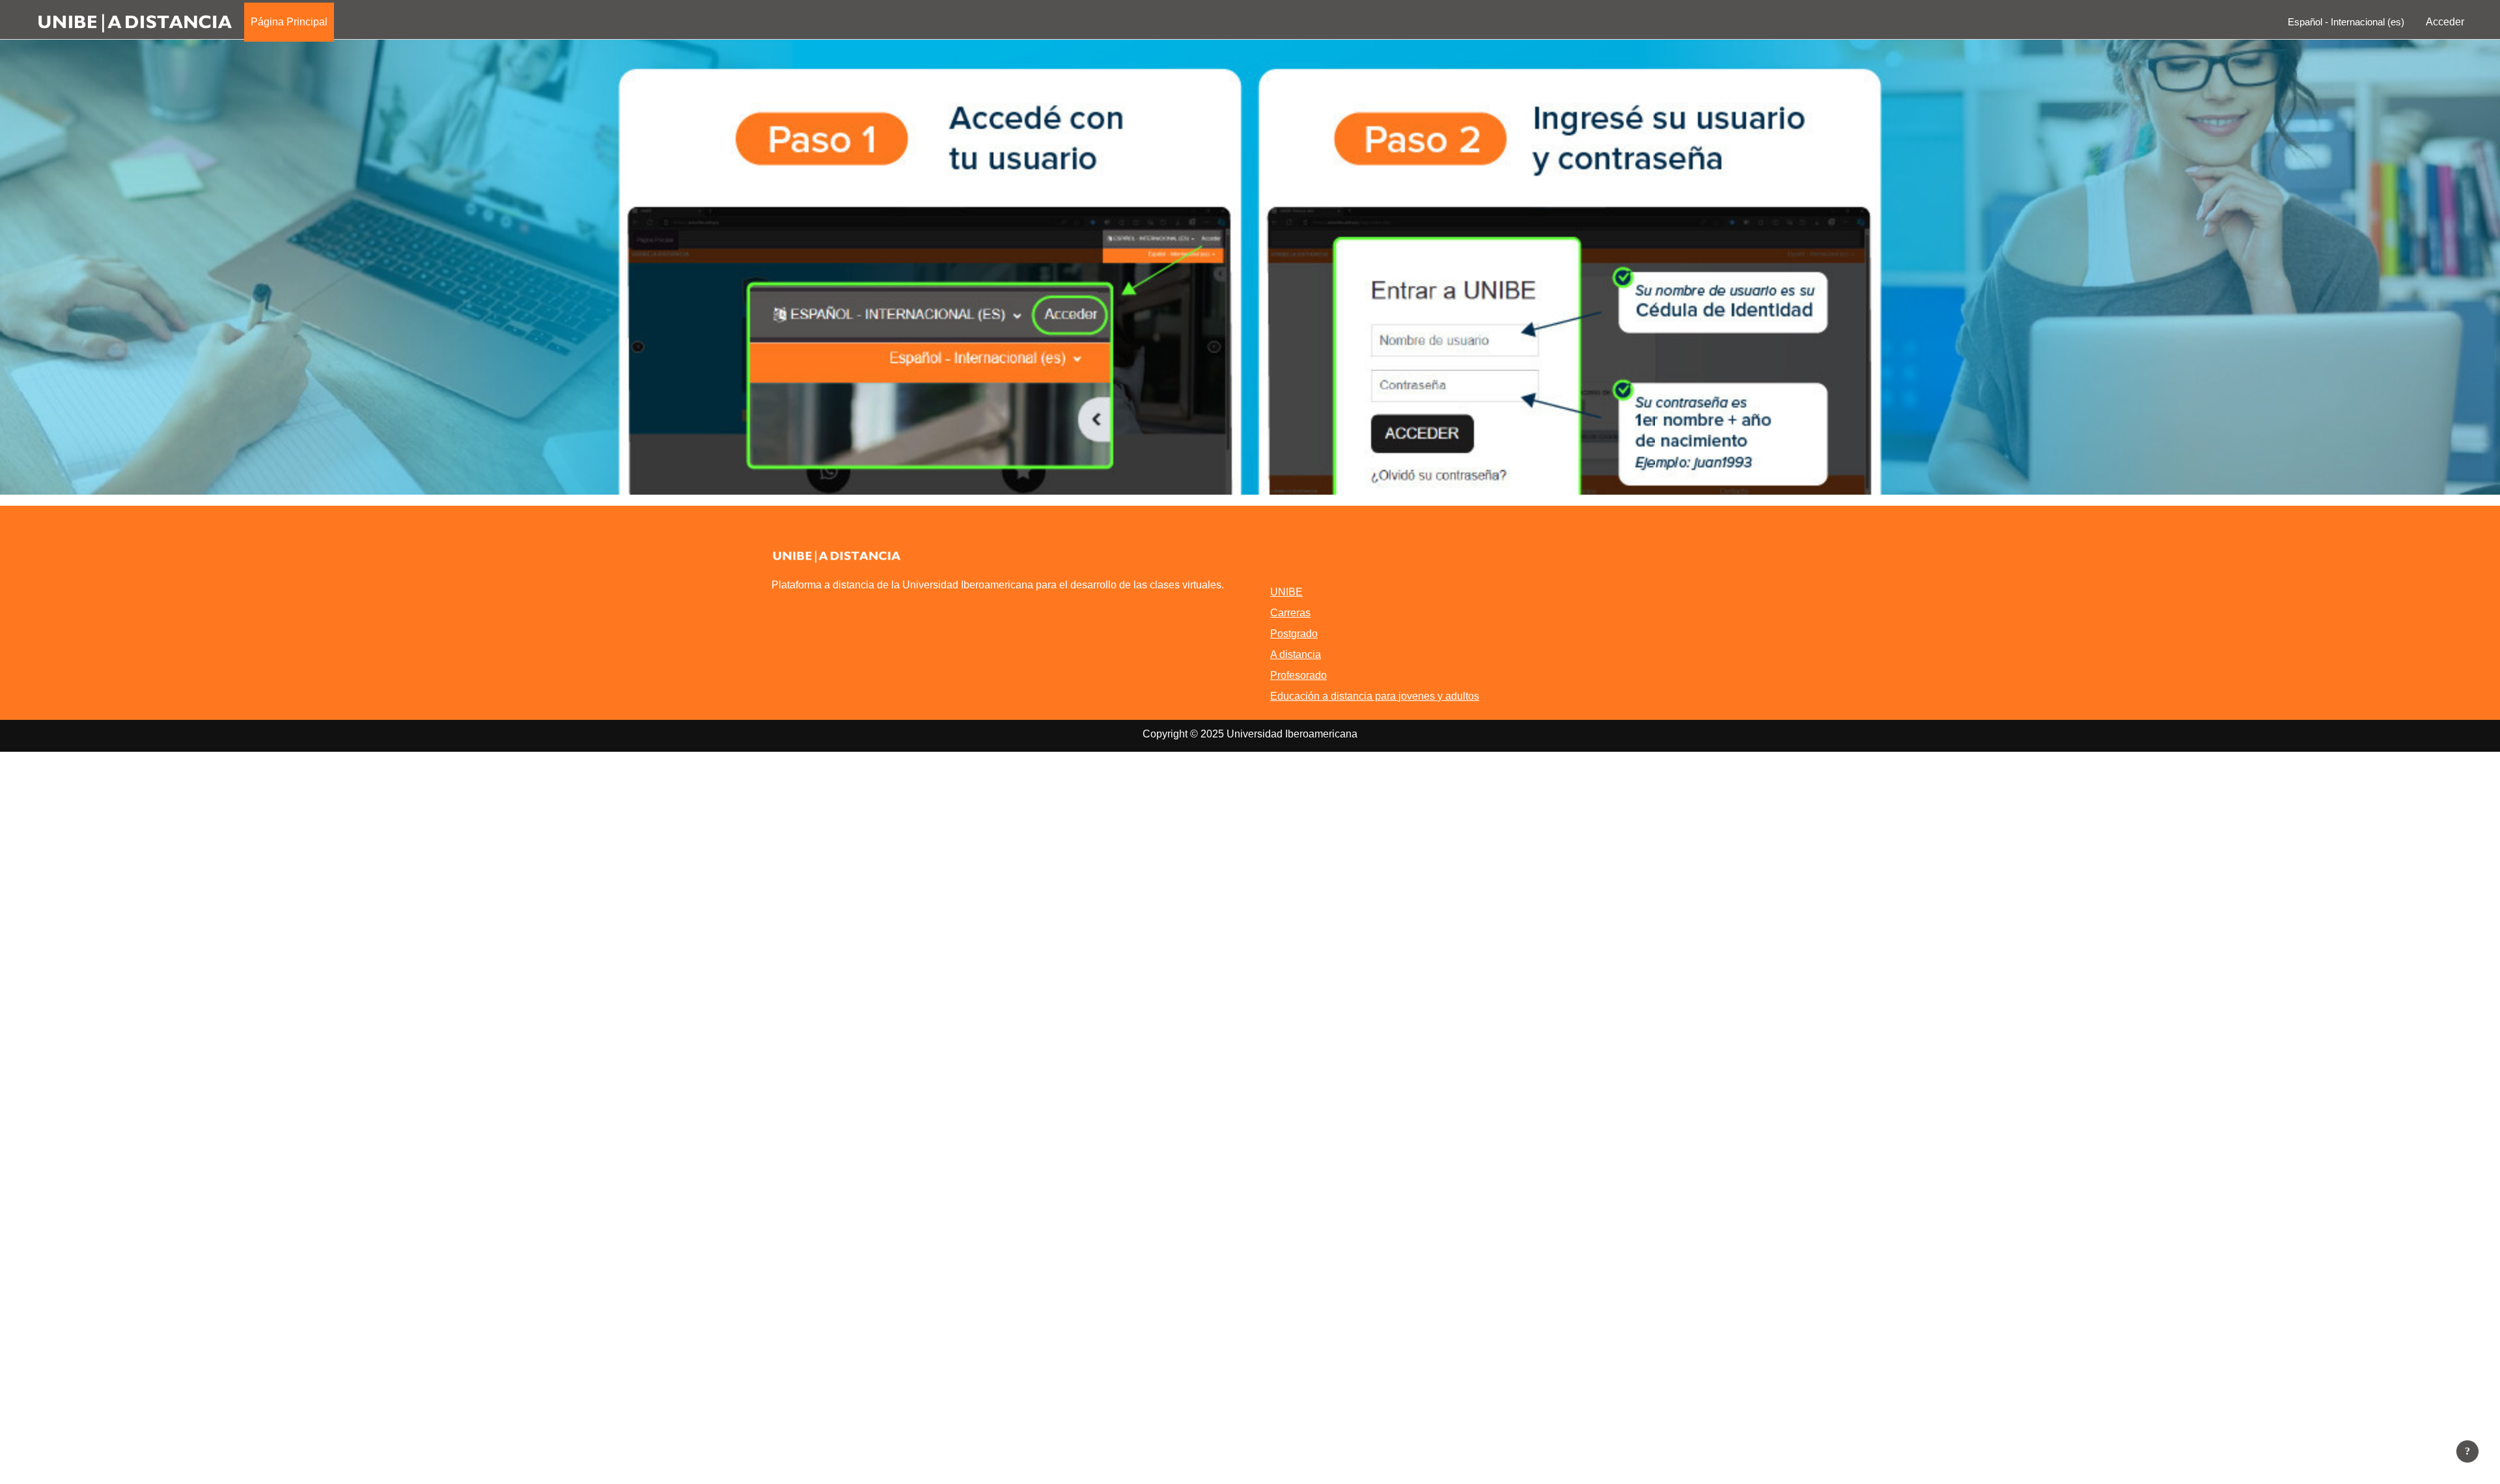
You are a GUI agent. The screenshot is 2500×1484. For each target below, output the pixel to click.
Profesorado (1299, 675)
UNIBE (1286, 592)
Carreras (1290, 613)
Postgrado (1294, 634)
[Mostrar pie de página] (2467, 1451)
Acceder (2445, 22)
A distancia (1296, 654)
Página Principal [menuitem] (289, 22)
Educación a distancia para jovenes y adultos (1375, 696)
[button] (2342, 22)
